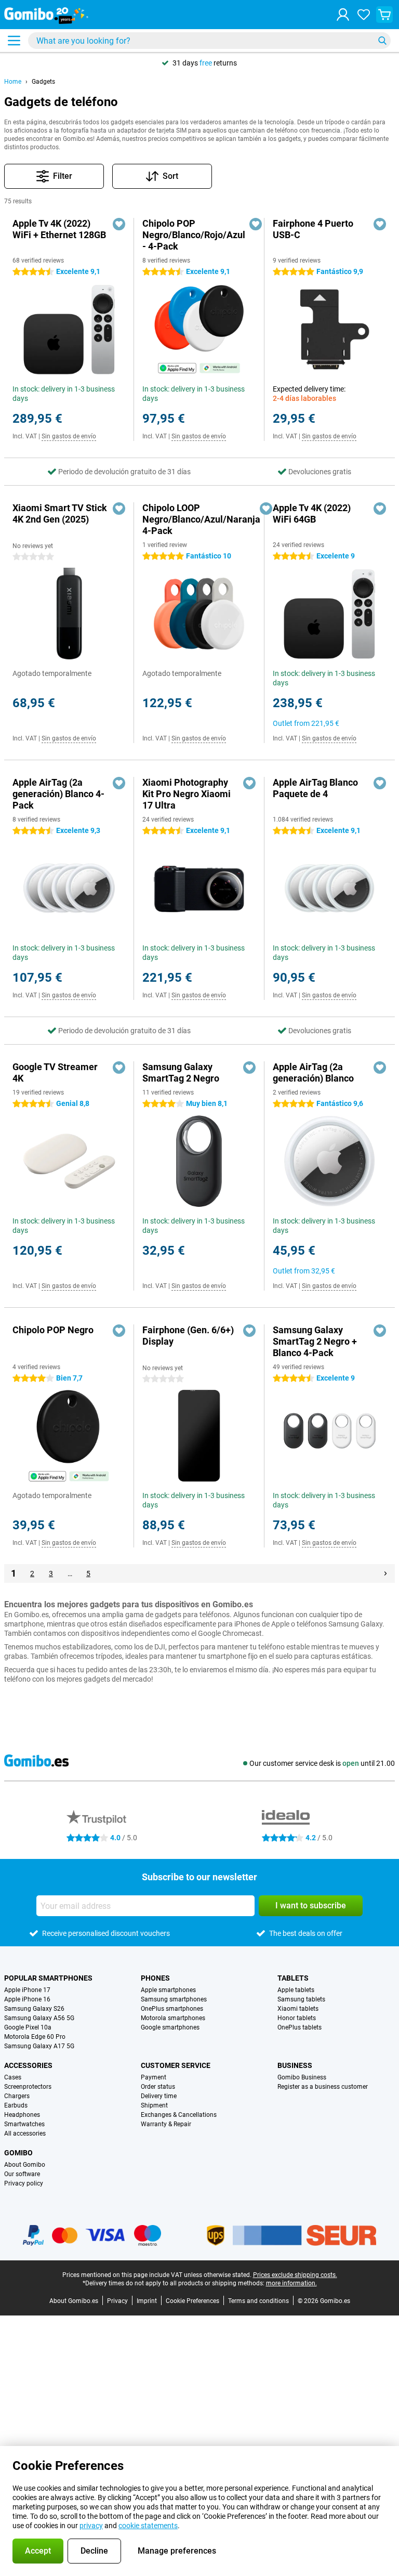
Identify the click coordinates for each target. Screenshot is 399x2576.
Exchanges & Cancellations (179, 2115)
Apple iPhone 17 (27, 1990)
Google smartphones (170, 2027)
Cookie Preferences (192, 2301)
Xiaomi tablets (298, 2009)
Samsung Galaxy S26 (34, 2009)
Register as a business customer (323, 2087)
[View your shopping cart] (384, 15)
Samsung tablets (301, 1999)
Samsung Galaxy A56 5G (39, 2018)
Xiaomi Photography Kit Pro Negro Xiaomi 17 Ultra (187, 794)
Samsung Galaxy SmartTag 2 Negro (181, 1072)
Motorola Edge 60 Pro (35, 2037)
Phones (155, 1978)
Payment (154, 2077)
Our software (22, 2174)
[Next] (385, 1573)
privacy (91, 2526)
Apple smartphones (168, 1990)
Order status (158, 2087)
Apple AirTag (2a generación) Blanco (313, 1072)
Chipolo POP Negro (53, 1330)
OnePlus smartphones (172, 2009)
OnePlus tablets (300, 2027)
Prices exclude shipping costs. (295, 2275)
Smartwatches (24, 2124)
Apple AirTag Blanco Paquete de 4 (315, 788)
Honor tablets (297, 2018)
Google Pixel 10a (28, 2027)
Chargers (17, 2096)
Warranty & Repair (166, 2124)
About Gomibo (25, 2165)
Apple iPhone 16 (27, 1999)
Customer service (176, 2065)
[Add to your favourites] (119, 224)
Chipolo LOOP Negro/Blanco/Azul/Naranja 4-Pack (201, 519)
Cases (13, 2077)
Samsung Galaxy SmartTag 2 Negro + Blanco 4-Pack (315, 1341)
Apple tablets (296, 1990)
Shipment (154, 2105)
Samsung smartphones (174, 1999)
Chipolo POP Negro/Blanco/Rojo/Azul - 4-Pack (194, 235)
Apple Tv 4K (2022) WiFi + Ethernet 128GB (59, 229)
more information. (291, 2283)
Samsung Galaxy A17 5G (39, 2046)
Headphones (22, 2115)
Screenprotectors (28, 2087)
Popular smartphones (48, 1978)
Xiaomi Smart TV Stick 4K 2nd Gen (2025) (60, 513)
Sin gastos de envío (69, 436)
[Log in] (343, 15)
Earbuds (16, 2105)
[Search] (382, 41)
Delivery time (159, 2096)
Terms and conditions (258, 2301)
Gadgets (43, 82)
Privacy (117, 2301)
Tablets (293, 1978)
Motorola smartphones (173, 2018)
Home (13, 82)
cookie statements (148, 2526)
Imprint (147, 2301)
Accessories (28, 2065)
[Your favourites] (364, 15)
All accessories (25, 2133)
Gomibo (18, 2153)
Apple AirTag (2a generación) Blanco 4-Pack (58, 794)
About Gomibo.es (74, 2301)
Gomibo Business (302, 2077)
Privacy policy (24, 2183)
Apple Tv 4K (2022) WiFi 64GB (312, 513)
